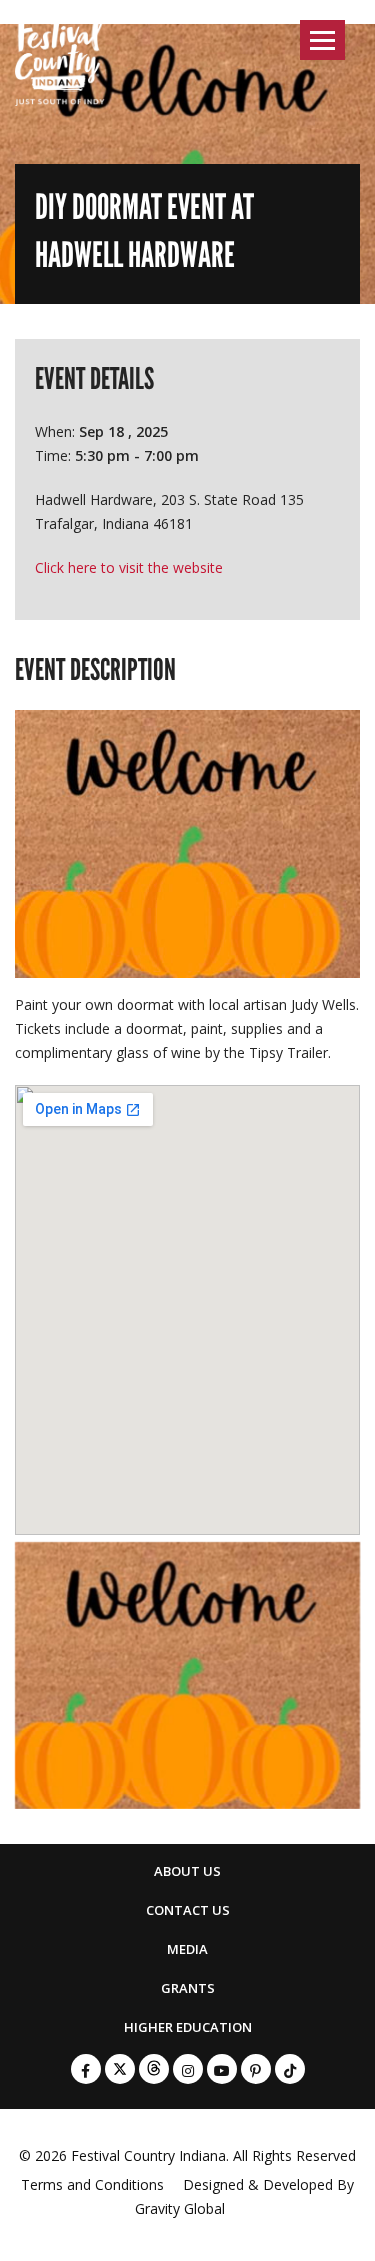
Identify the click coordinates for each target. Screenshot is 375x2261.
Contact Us (188, 1910)
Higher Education (188, 2027)
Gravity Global (180, 2208)
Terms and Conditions (92, 2184)
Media (187, 1949)
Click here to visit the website (129, 567)
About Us (187, 1871)
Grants (188, 1988)
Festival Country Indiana (148, 2155)
